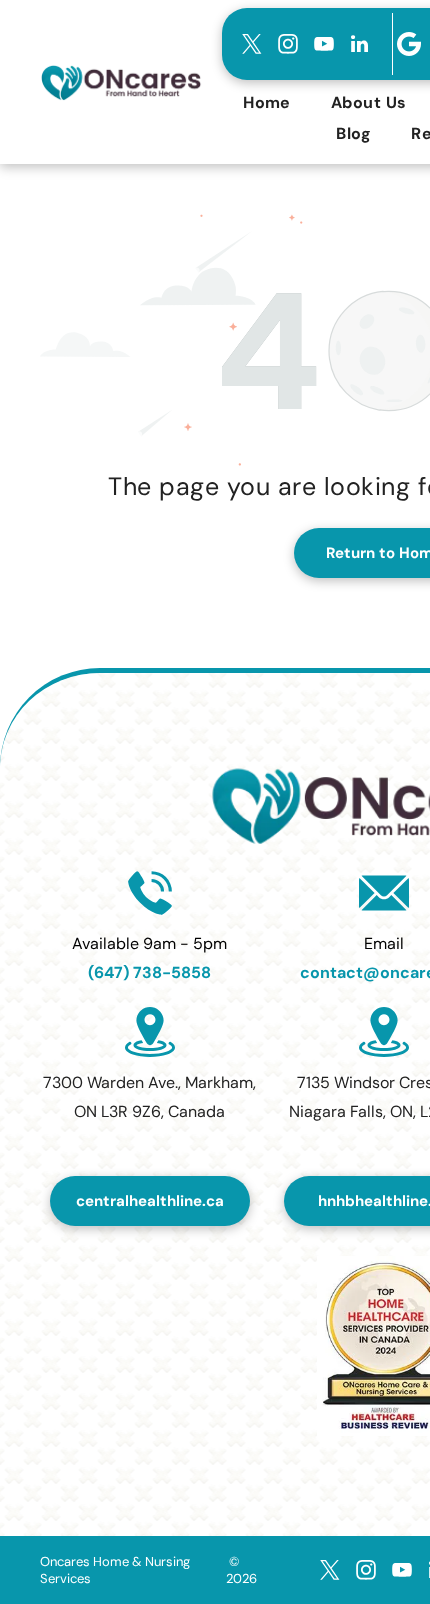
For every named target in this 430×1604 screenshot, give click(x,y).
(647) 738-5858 (149, 972)
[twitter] (252, 44)
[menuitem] (267, 102)
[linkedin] (360, 44)
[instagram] (288, 44)
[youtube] (324, 44)
